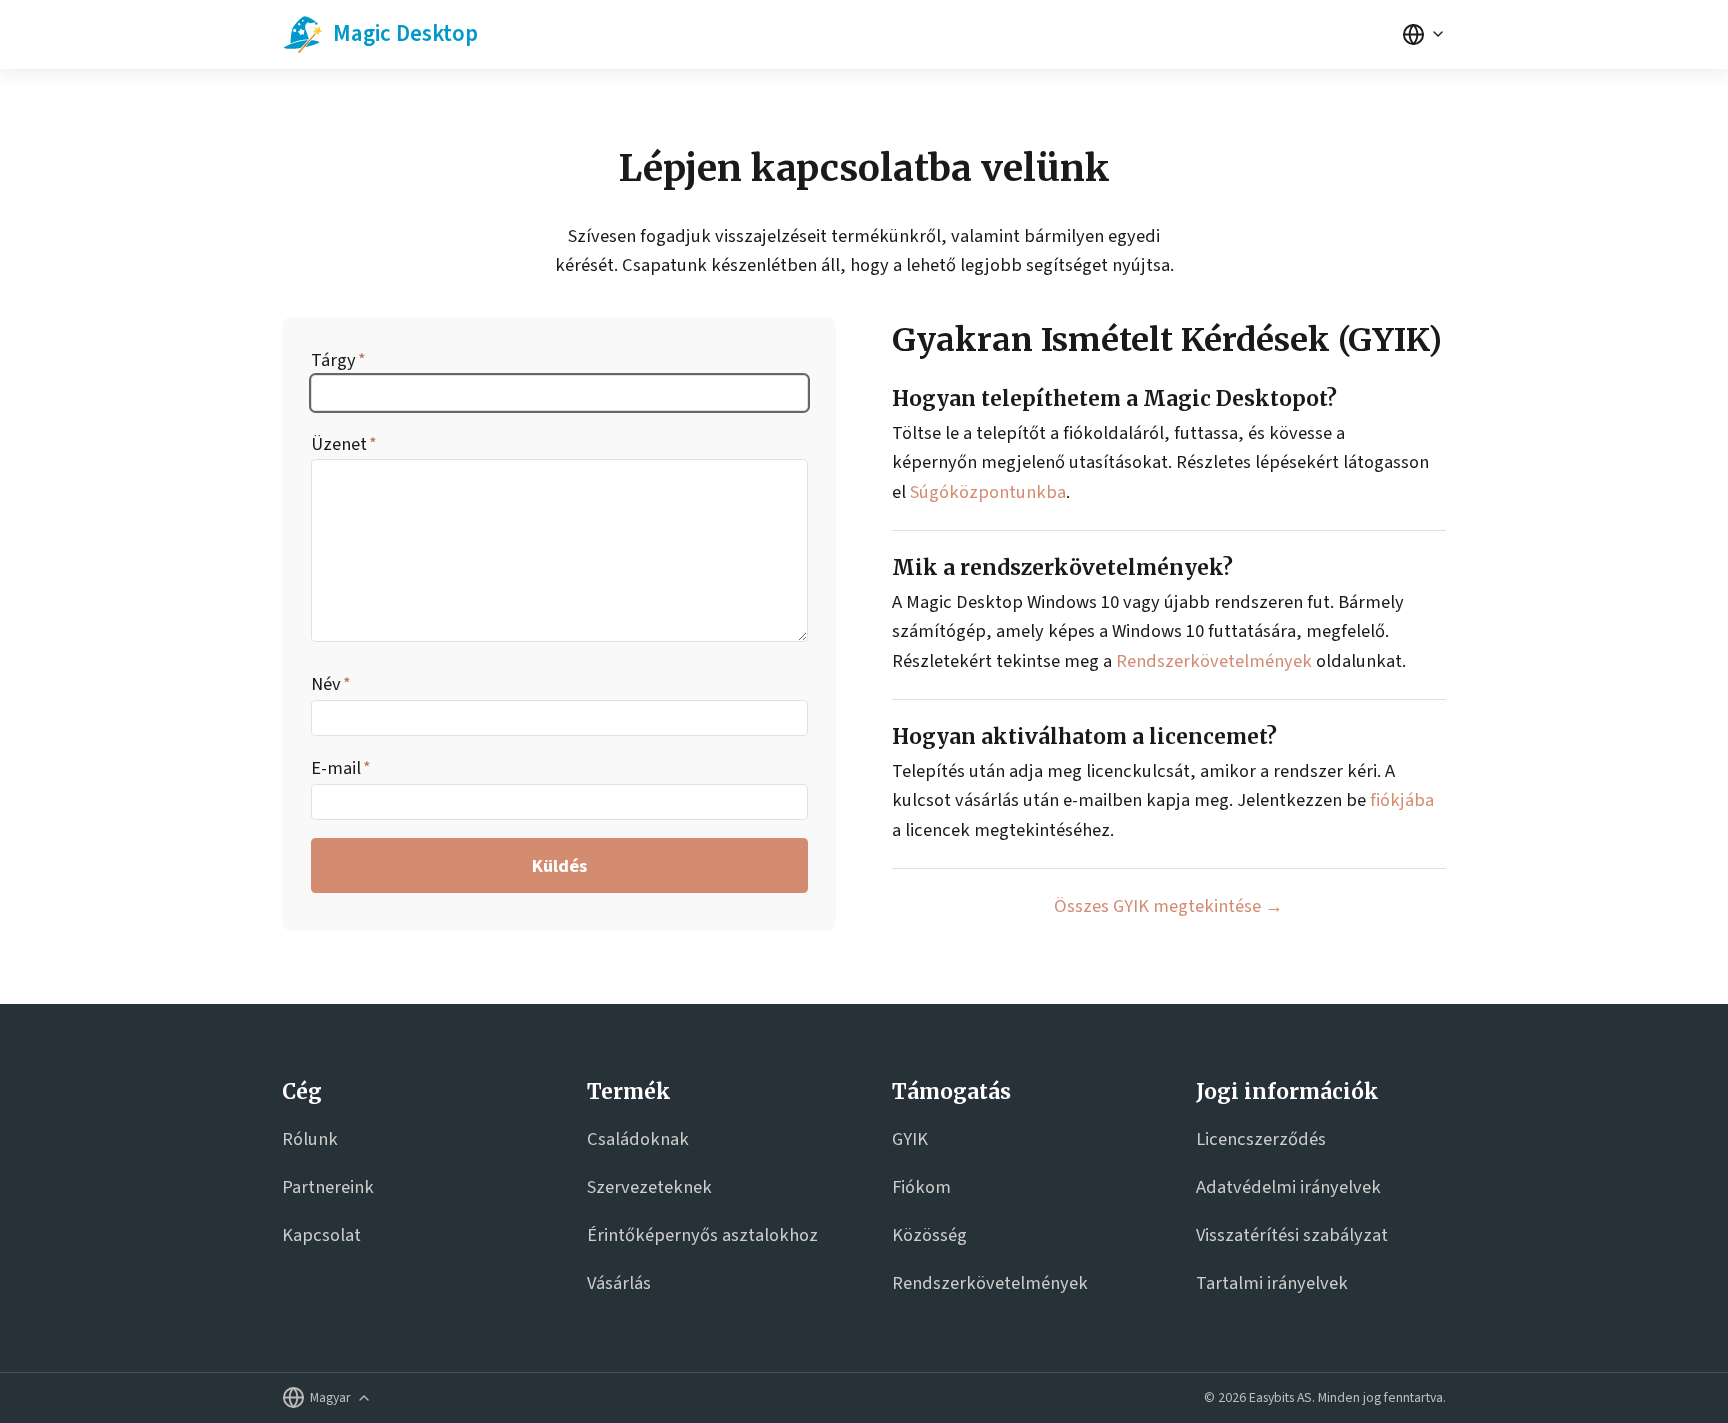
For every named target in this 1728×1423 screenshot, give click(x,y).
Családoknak (638, 1139)
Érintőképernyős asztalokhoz (702, 1235)
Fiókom (921, 1187)
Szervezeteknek (649, 1187)
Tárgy (333, 360)
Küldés (559, 866)
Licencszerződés (1261, 1139)
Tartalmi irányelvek (1272, 1283)
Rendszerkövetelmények (1214, 661)
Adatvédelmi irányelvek (1288, 1187)
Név (326, 684)
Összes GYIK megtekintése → (1168, 906)
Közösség (929, 1235)
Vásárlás (619, 1283)
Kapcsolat (321, 1235)
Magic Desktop (405, 33)
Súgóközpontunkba (988, 492)
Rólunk (310, 1139)
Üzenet (339, 444)
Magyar (330, 1398)
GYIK (910, 1139)
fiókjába (1402, 800)
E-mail (336, 768)
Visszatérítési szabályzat (1292, 1235)
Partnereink (328, 1187)
